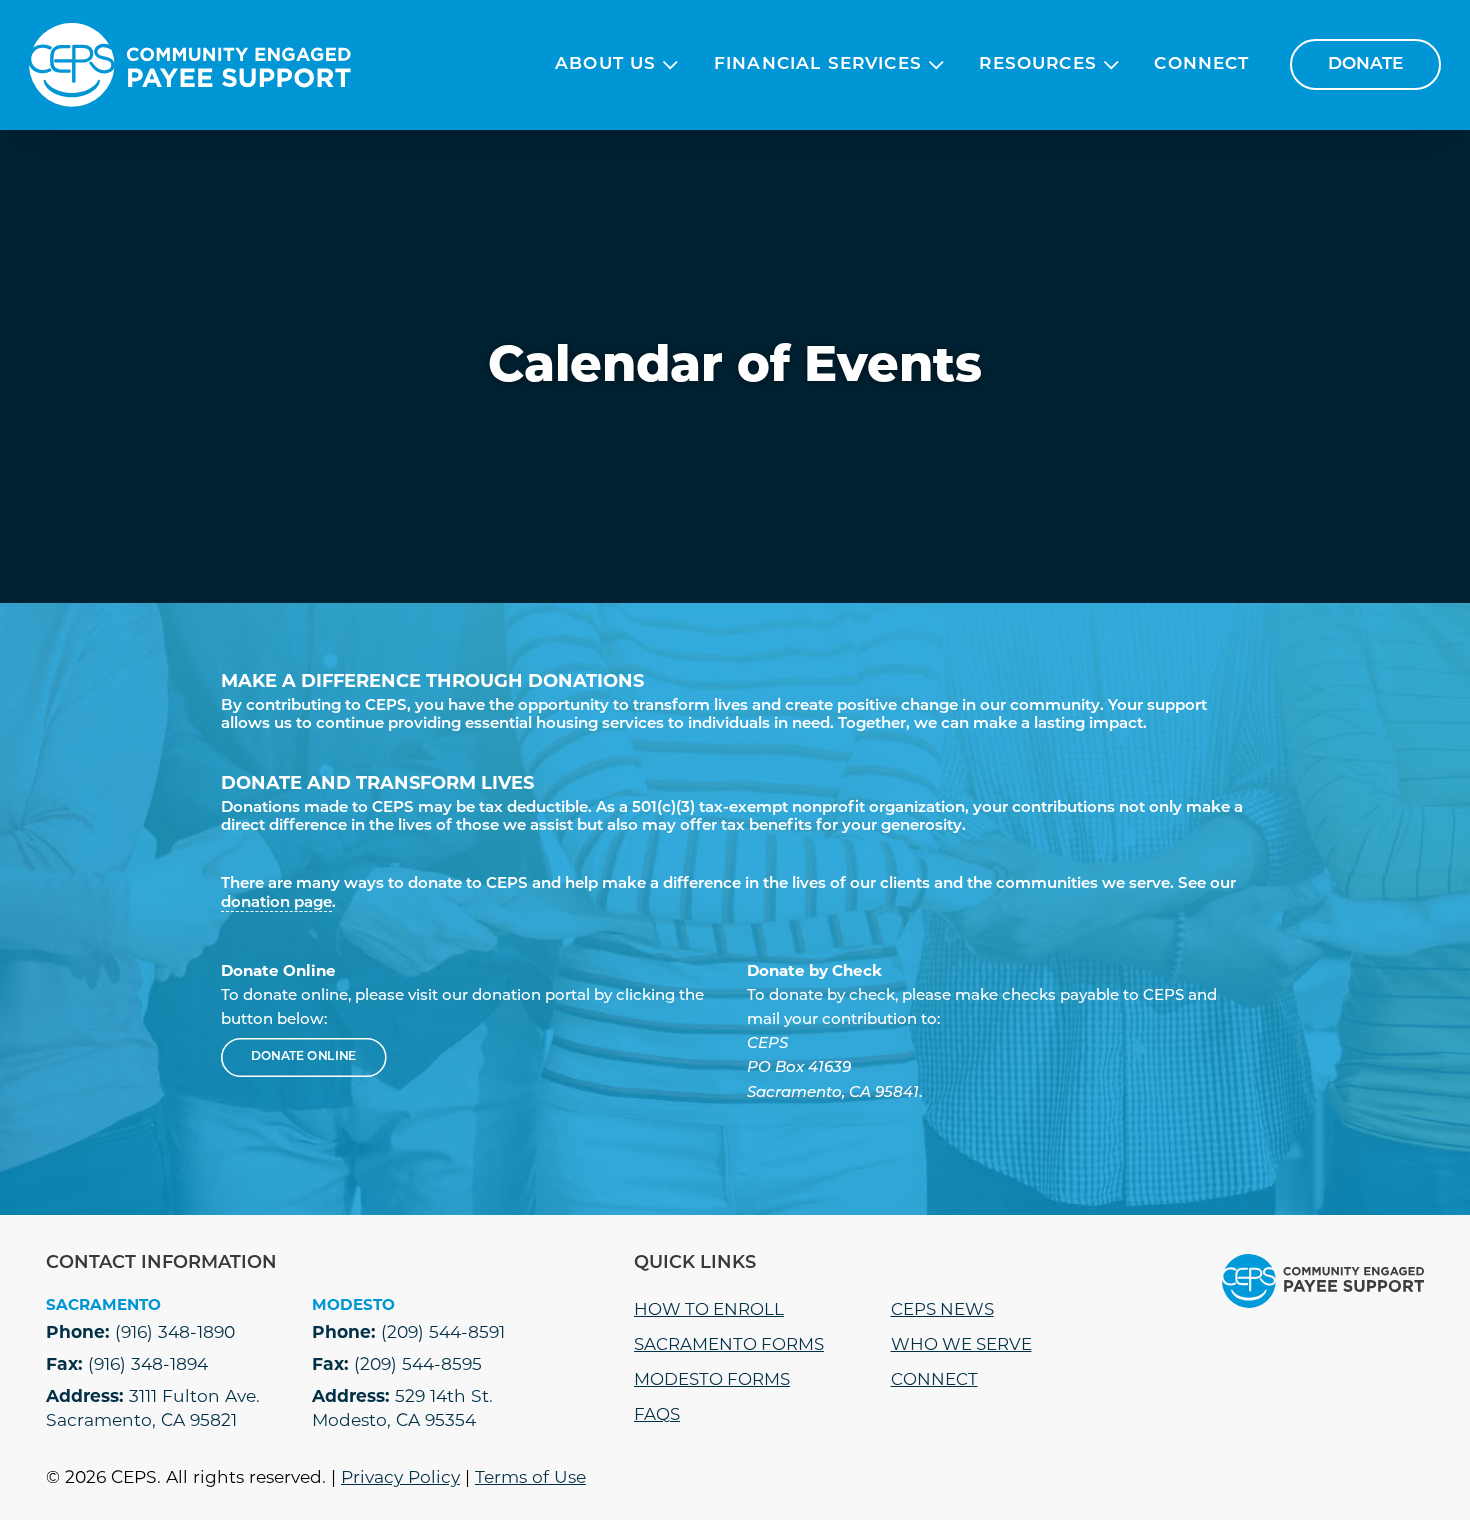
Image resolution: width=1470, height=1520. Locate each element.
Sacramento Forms (729, 1344)
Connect (1201, 64)
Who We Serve (961, 1344)
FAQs (657, 1414)
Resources (1038, 64)
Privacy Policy (400, 1476)
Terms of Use (530, 1476)
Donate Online (304, 1058)
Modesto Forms (712, 1379)
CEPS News (942, 1309)
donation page (276, 903)
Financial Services (818, 64)
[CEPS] (190, 65)
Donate (1365, 64)
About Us (605, 64)
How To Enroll (709, 1309)
